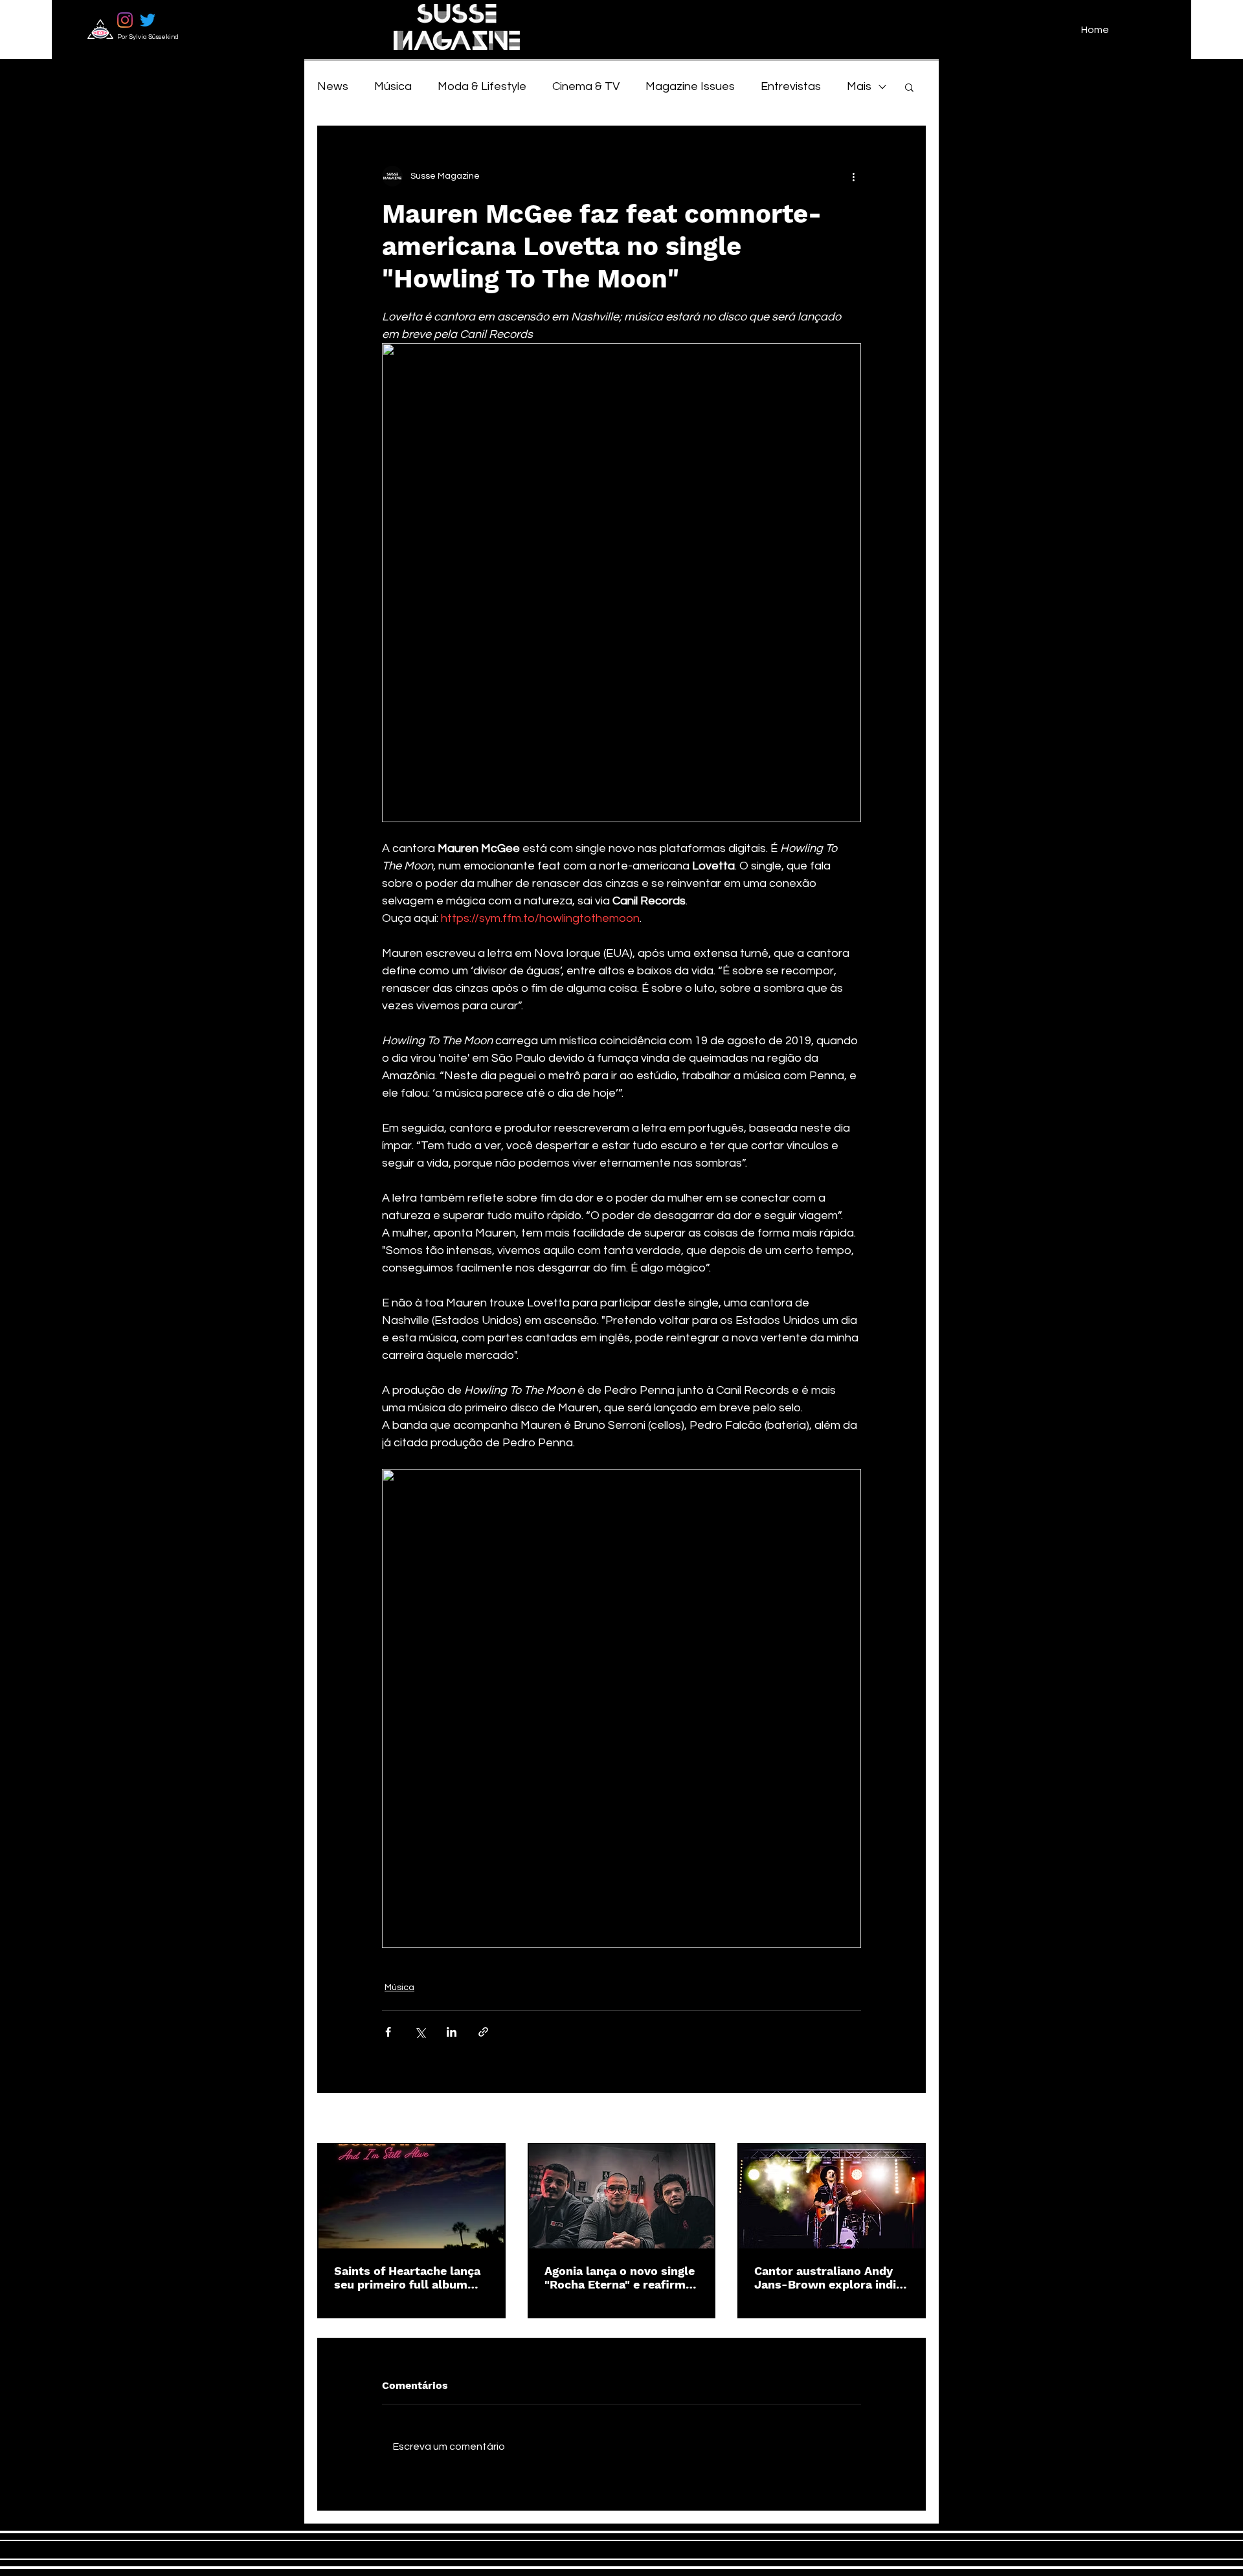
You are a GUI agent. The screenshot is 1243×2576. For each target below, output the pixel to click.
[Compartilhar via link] (483, 2032)
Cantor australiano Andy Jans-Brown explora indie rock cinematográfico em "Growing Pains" (828, 2278)
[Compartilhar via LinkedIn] (452, 2032)
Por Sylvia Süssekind (148, 37)
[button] (909, 87)
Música (393, 86)
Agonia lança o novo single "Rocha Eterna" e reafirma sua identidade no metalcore (620, 2278)
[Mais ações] (853, 176)
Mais (859, 86)
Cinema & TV (586, 86)
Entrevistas (791, 86)
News (333, 86)
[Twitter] (148, 20)
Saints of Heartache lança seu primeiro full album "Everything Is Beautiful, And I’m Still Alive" (407, 2278)
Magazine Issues (690, 86)
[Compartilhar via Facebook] (388, 2032)
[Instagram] (125, 20)
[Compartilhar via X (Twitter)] (420, 2032)
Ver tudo (908, 2119)
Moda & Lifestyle (482, 86)
